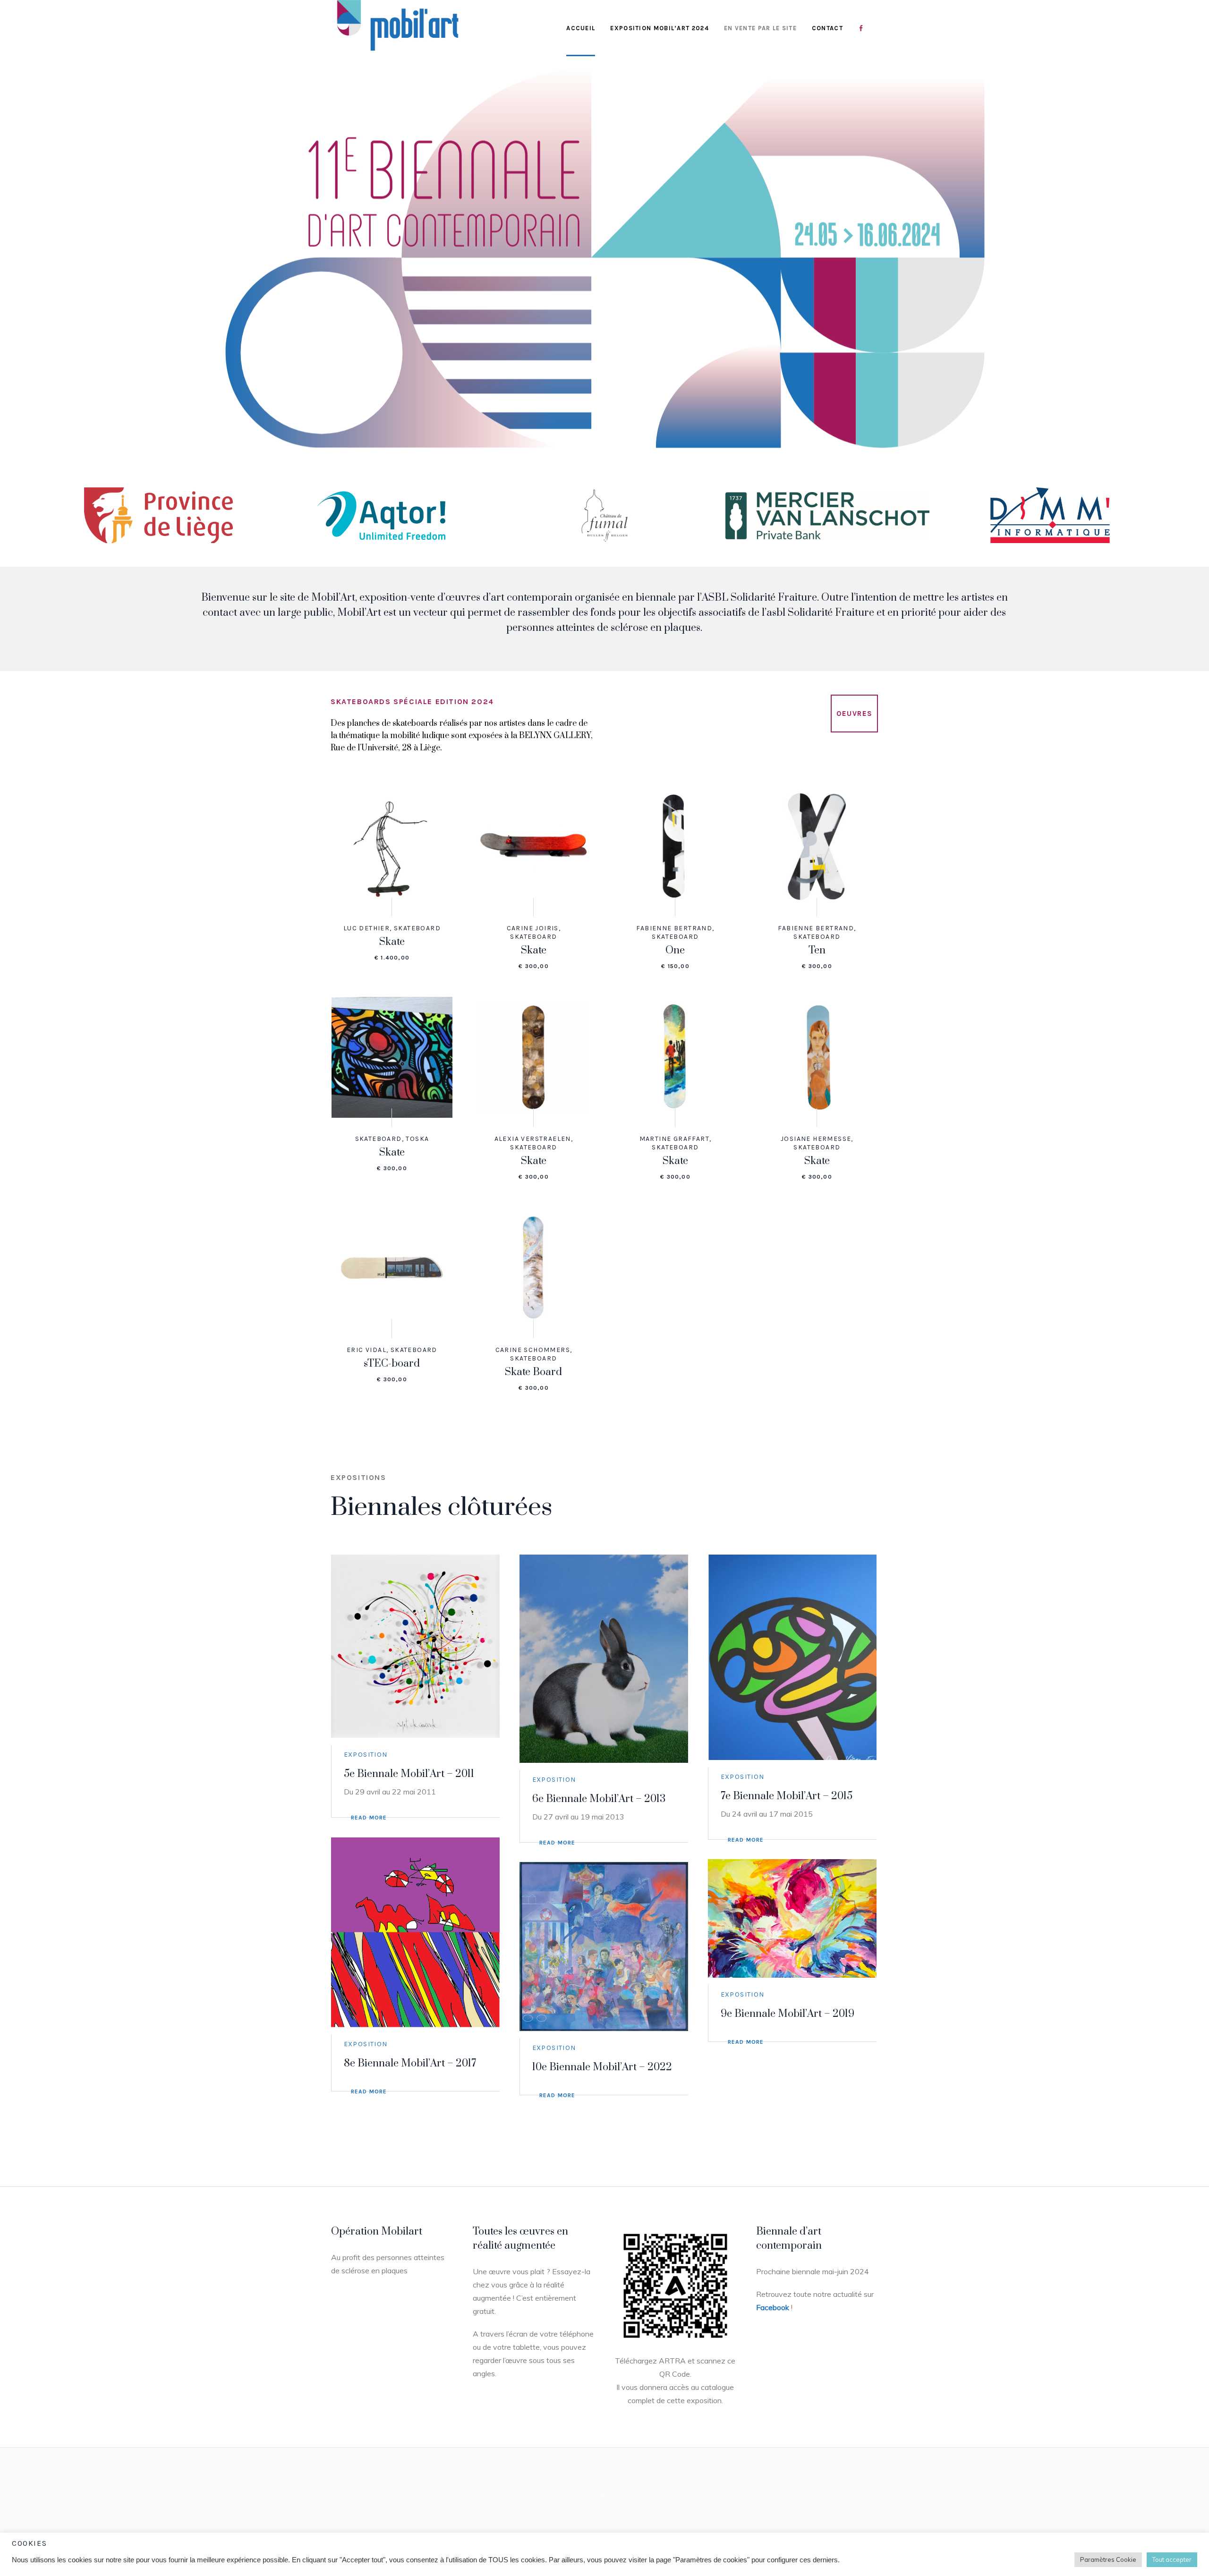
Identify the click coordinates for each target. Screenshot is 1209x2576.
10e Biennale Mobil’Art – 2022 (602, 2067)
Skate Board (533, 1372)
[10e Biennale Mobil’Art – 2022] (604, 1947)
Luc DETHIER (366, 928)
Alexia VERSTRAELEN (533, 1139)
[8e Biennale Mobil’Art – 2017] (416, 1932)
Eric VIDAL (366, 1350)
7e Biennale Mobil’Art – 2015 (787, 1796)
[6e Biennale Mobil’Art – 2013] (604, 1658)
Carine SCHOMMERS (533, 1350)
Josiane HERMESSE (816, 1139)
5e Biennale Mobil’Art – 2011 (409, 1774)
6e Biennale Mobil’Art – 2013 (599, 1799)
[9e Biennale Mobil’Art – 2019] (792, 1918)
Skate (392, 942)
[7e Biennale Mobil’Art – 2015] (792, 1657)
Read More (369, 1818)
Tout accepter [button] (1172, 2559)
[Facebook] (604, 2497)
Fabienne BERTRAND (674, 928)
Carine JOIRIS (533, 928)
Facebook (773, 2307)
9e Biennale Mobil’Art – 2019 (788, 2014)
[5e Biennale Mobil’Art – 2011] (416, 1646)
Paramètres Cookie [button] (1108, 2559)
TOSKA (417, 1139)
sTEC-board (392, 1364)
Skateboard (417, 928)
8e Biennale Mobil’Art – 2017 (410, 2063)
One (675, 950)
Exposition (366, 1755)
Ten (817, 950)
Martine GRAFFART (674, 1139)
